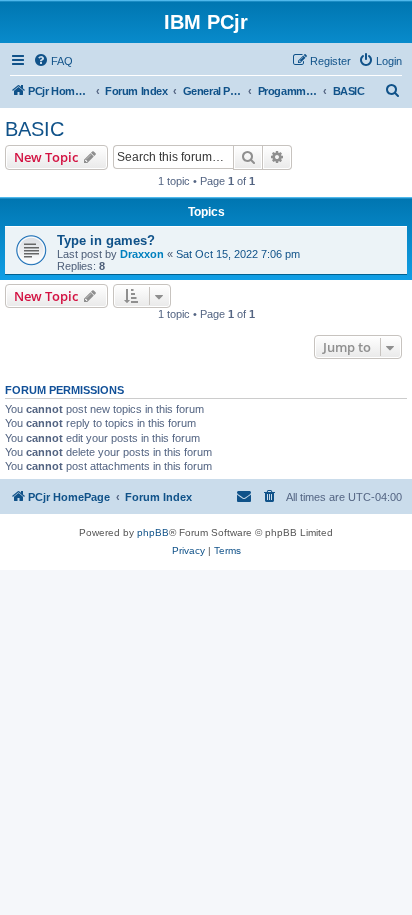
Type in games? (106, 240)
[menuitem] (53, 61)
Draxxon (142, 254)
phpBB (153, 532)
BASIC (34, 129)
